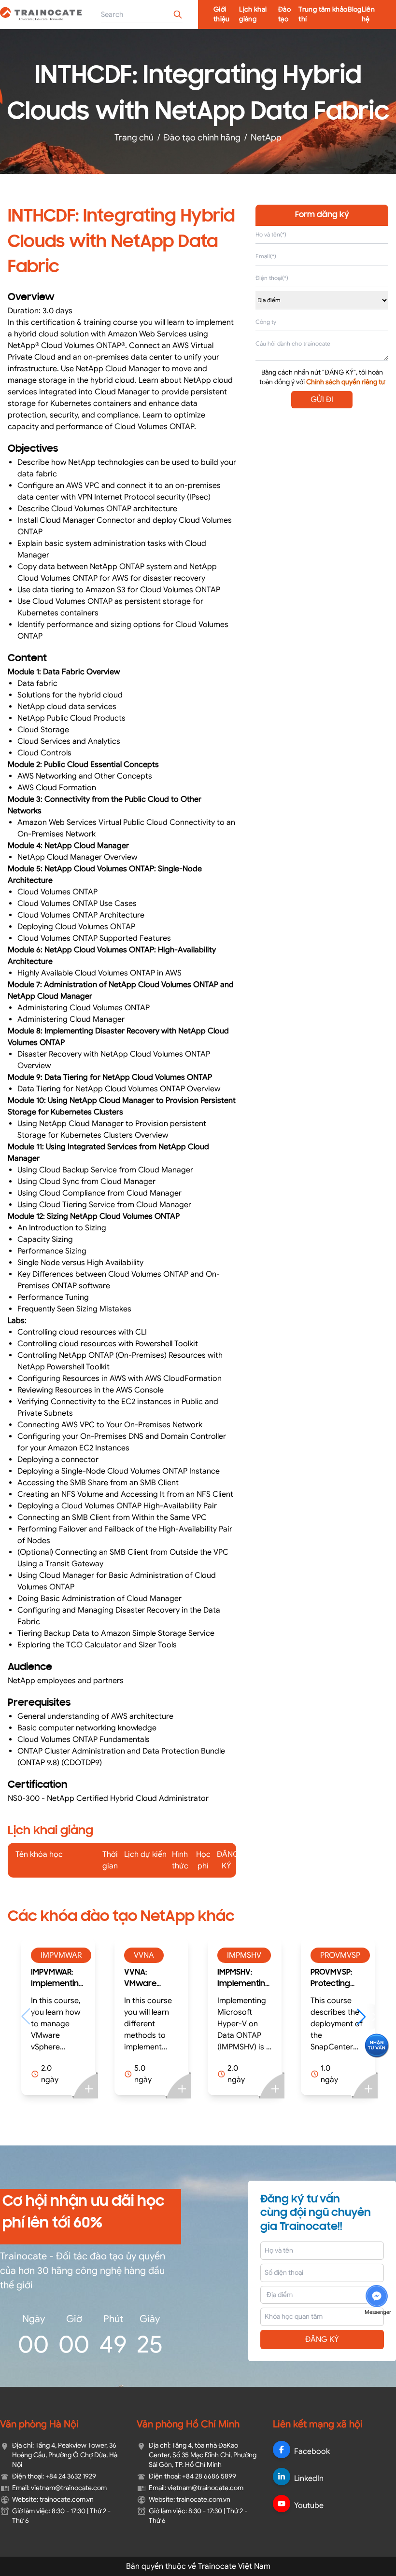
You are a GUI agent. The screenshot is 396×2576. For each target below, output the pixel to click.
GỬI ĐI (322, 400)
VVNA (51, 1955)
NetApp (266, 138)
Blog (354, 9)
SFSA (329, 1955)
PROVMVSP (247, 1955)
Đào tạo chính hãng (202, 138)
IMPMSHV (151, 1955)
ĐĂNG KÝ (322, 2339)
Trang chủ (134, 138)
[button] (273, 2017)
